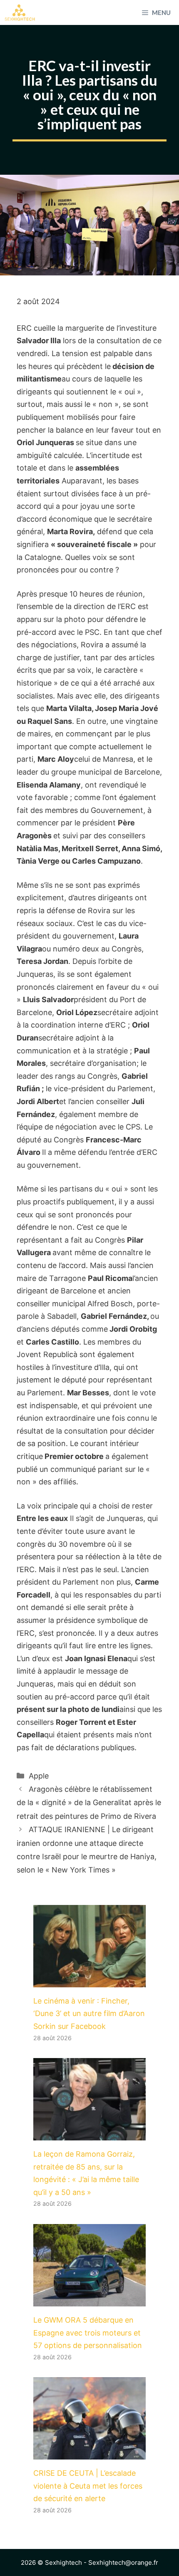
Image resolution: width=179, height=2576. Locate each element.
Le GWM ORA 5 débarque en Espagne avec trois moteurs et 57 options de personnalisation (88, 2333)
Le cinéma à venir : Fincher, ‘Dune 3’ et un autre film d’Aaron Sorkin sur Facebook (89, 2014)
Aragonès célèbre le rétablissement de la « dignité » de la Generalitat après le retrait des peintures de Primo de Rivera (89, 1803)
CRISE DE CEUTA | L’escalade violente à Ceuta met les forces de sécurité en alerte (88, 2486)
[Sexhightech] (20, 12)
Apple (39, 1776)
